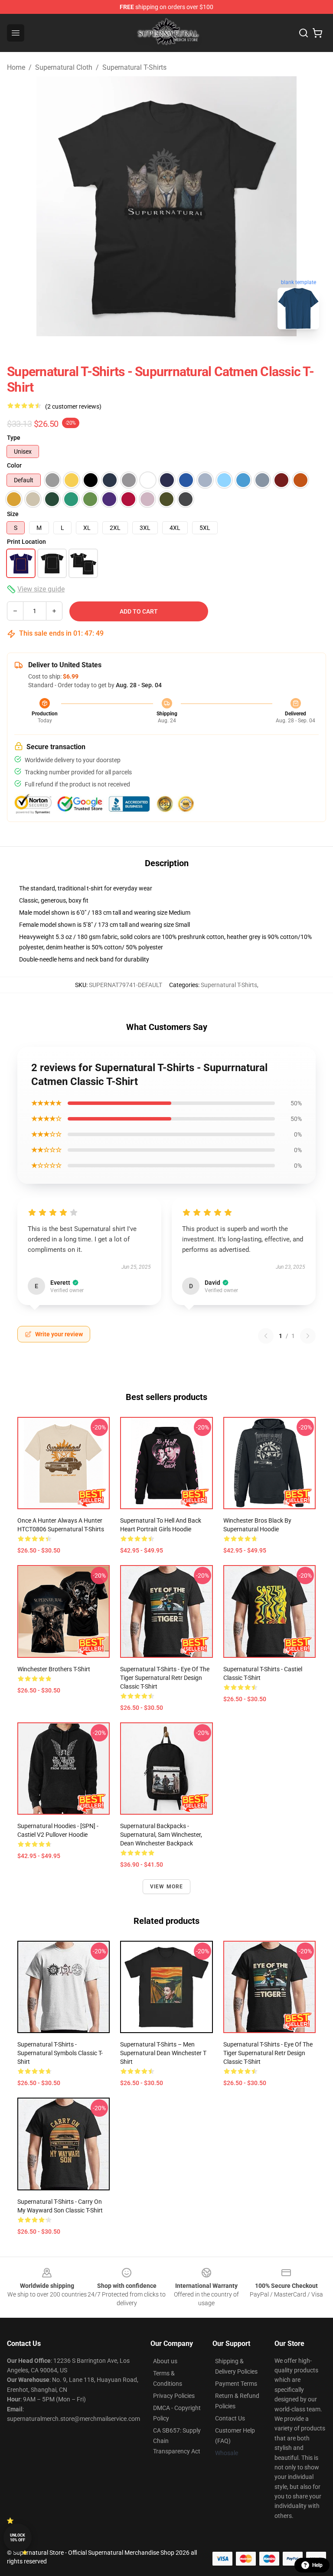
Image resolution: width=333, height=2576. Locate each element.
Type (14, 438)
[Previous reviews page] (266, 1336)
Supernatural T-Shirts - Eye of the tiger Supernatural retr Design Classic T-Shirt (165, 1678)
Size (13, 514)
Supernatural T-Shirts (134, 67)
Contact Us (230, 2418)
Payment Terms (236, 2384)
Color (14, 465)
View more (167, 1887)
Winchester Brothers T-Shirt (54, 1669)
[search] (304, 33)
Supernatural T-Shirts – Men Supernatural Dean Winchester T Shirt (163, 2053)
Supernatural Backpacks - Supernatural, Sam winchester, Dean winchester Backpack (161, 1835)
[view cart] (317, 33)
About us (165, 2361)
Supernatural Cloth (64, 67)
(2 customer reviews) (73, 406)
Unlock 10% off (18, 2538)
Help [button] (317, 2565)
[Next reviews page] (308, 1336)
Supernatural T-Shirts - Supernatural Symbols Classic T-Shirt (60, 2053)
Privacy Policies (174, 2396)
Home (16, 67)
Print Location (26, 542)
